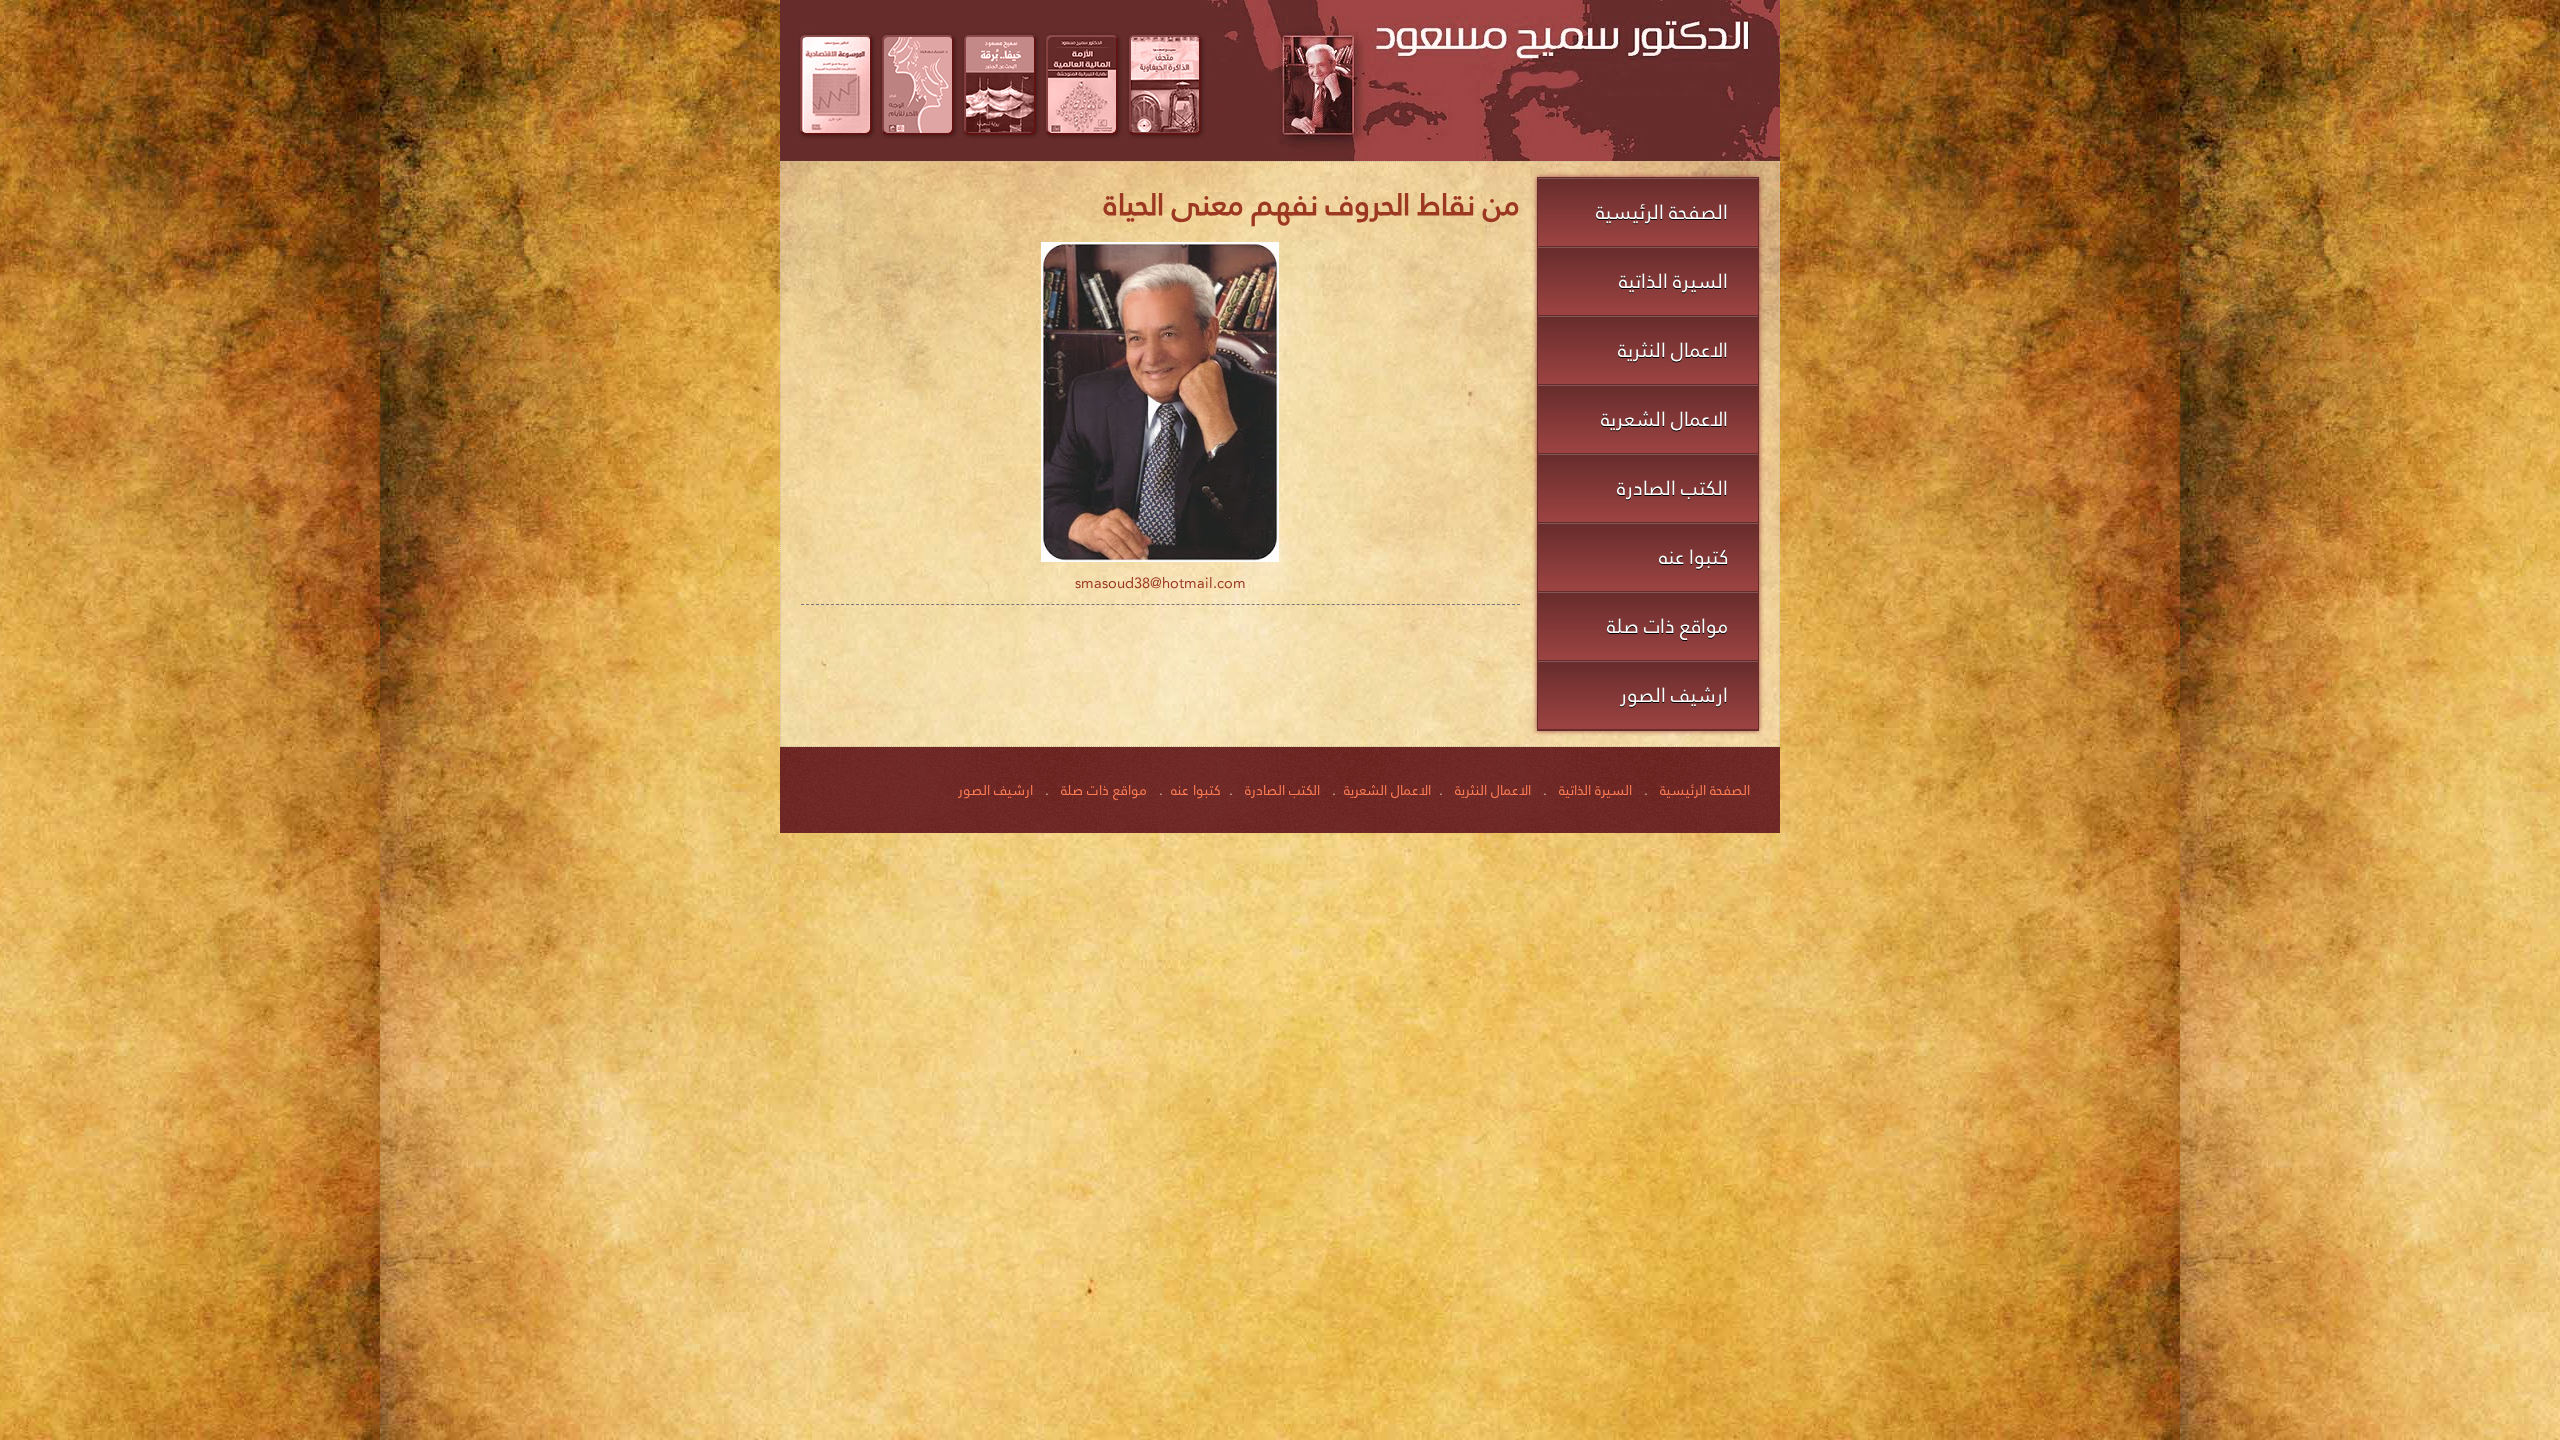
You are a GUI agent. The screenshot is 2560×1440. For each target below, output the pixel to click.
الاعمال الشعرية (1664, 419)
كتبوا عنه (1693, 557)
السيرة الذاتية (1673, 281)
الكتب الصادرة (1672, 488)
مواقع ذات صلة (1667, 626)
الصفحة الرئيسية (1662, 212)
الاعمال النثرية (1673, 350)
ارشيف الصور (1674, 695)
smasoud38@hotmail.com (1160, 583)
